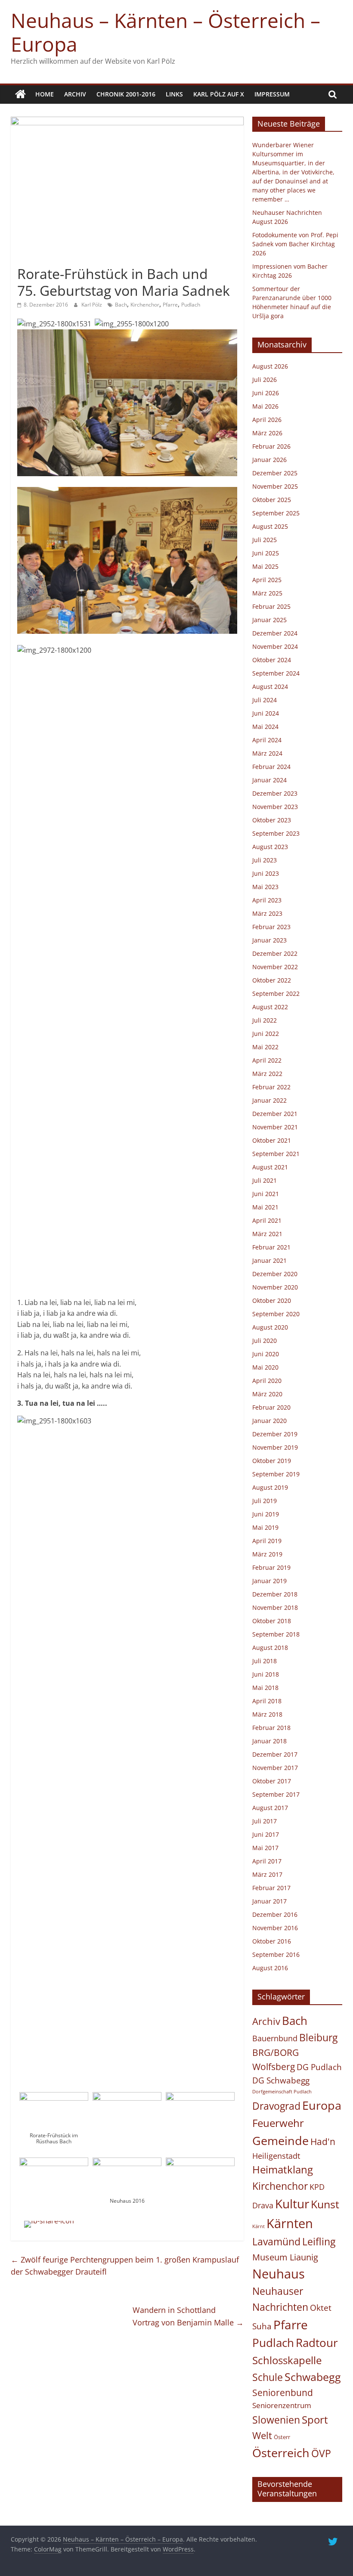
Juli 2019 (265, 1501)
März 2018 (267, 1714)
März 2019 (267, 1554)
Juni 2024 (266, 713)
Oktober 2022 (272, 980)
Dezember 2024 (275, 633)
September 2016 (276, 1954)
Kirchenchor (145, 305)
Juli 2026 (265, 380)
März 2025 (267, 593)
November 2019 (275, 1447)
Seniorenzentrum (282, 2405)
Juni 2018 (266, 1674)
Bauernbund (275, 2038)
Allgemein (34, 259)
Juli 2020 (265, 1341)
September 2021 (276, 1154)
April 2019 (267, 1541)
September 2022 (276, 994)
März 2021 (267, 1234)
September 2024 (276, 673)
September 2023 (276, 833)
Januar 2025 (269, 620)
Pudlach (191, 305)
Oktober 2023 (272, 820)
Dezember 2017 (275, 1754)
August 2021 (270, 1167)
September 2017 (276, 1794)
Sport (315, 2420)
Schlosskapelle (287, 2360)
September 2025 (276, 513)
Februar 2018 (271, 1728)
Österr (282, 2437)
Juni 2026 (266, 393)
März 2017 (267, 1874)
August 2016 (270, 1968)
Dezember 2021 (275, 1114)
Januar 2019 (269, 1581)
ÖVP (321, 2453)
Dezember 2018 (275, 1594)
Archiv (75, 94)
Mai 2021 (265, 1207)
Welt (262, 2435)
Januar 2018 (269, 1741)
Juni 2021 (266, 1194)
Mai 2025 (265, 566)
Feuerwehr (278, 2123)
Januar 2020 (269, 1421)
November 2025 (275, 486)
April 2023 (267, 900)
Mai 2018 (265, 1688)
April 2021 (267, 1220)
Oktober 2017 (272, 1781)
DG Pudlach (319, 2067)
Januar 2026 (269, 460)
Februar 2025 (271, 606)
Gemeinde (280, 2140)
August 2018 (270, 1648)
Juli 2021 (265, 1180)
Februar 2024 (271, 767)
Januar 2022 (269, 1100)
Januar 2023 (269, 940)
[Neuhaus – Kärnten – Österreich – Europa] (20, 94)
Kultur (292, 2204)
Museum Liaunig (285, 2257)
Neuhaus (279, 2274)
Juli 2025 (265, 540)
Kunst (325, 2204)
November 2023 (275, 807)
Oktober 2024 (272, 660)
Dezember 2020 (275, 1274)
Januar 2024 (269, 780)
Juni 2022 (266, 1034)
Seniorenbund (283, 2393)
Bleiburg (318, 2037)
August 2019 (270, 1487)
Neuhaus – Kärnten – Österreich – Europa (166, 32)
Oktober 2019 (272, 1461)
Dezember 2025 (275, 473)
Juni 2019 (266, 1514)
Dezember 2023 (275, 793)
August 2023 (270, 847)
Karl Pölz (92, 305)
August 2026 (270, 366)
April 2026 (267, 420)
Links (174, 94)
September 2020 (276, 1314)
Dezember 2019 (275, 1434)
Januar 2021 (269, 1260)
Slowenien (276, 2420)
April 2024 (267, 740)
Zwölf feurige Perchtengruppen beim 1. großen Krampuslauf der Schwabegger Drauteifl (125, 2266)
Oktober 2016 (272, 1941)
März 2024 (267, 753)
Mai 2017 (265, 1848)
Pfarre (170, 305)
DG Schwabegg (281, 2080)
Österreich (281, 2453)
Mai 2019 (265, 1527)
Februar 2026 (271, 446)
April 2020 (267, 1381)
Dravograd (276, 2106)
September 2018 (276, 1634)
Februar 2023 (271, 927)
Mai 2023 (265, 887)
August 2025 (270, 526)
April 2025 (267, 580)
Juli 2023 (265, 860)
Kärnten (290, 2223)
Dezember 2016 (275, 1914)
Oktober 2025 (272, 500)
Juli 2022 (265, 1020)
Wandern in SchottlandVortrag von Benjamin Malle (188, 2316)
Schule (268, 2377)
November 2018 (275, 1607)
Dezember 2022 (275, 953)
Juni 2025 (266, 553)
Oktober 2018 (272, 1621)
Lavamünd (276, 2242)
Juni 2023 (266, 873)
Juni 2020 (266, 1354)
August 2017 (270, 1808)
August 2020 (270, 1327)
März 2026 (267, 433)
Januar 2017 (269, 1901)
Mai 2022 (265, 1047)
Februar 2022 (271, 1087)
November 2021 (275, 1127)
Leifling (319, 2241)
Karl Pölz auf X (219, 94)
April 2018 (267, 1701)
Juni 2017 (266, 1834)
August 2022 (270, 1007)
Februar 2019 (271, 1567)
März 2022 (267, 1074)
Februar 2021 (271, 1247)
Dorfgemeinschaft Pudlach (282, 2092)
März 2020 (267, 1394)
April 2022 (267, 1060)
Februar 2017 (271, 1888)
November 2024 (275, 646)
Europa (322, 2105)
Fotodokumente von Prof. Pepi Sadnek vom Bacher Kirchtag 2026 (295, 244)
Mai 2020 (265, 1367)
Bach (121, 305)
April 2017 (267, 1861)
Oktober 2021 (272, 1140)
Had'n (323, 2141)
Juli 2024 (265, 700)
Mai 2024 (265, 727)
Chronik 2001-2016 (126, 94)
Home (45, 94)
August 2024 (270, 687)
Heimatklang (283, 2170)
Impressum (272, 94)
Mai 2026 (265, 406)
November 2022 (275, 967)
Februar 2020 (271, 1407)
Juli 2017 (265, 1821)
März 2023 (267, 913)
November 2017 (275, 1768)
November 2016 (275, 1928)
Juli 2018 (265, 1661)
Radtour (317, 2343)
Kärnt (259, 2226)
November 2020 (275, 1287)
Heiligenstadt (276, 2156)
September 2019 (276, 1474)
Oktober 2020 (272, 1300)
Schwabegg (313, 2377)
